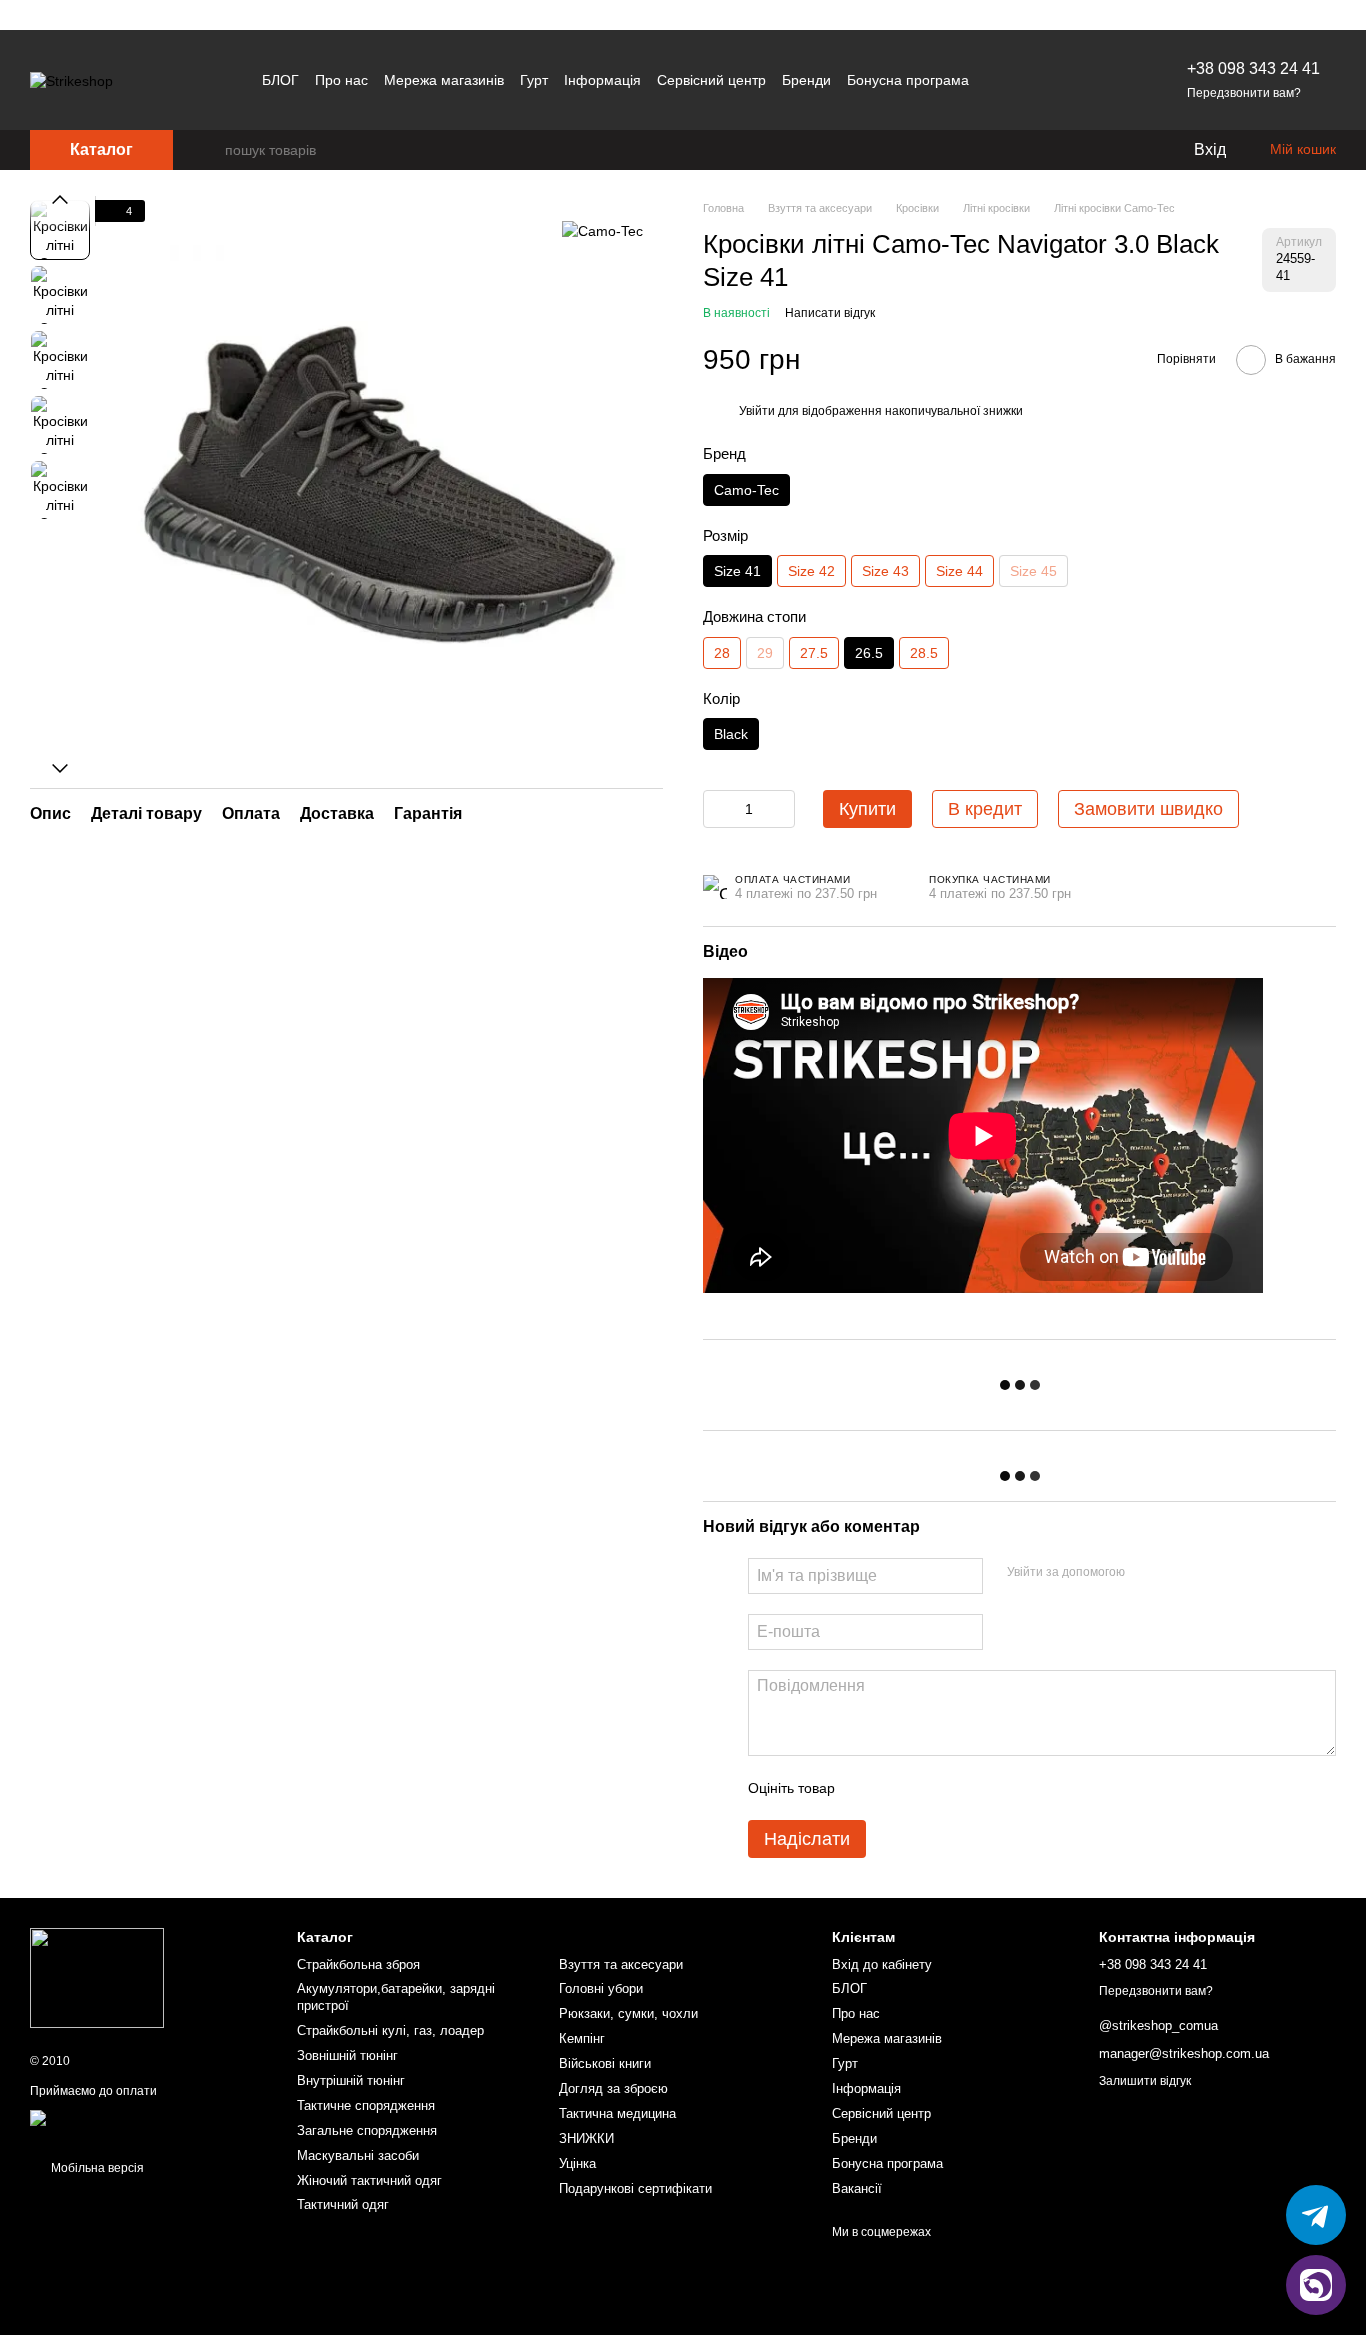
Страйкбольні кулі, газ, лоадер (390, 2030)
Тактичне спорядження (366, 2105)
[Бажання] (1136, 150)
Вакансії (857, 2188)
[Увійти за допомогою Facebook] (1147, 1573)
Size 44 (959, 571)
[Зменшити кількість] (718, 809)
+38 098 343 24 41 (1253, 68)
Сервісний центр (711, 80)
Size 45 (1033, 571)
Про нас (341, 80)
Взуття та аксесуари (621, 1964)
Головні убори (601, 1988)
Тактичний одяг (343, 2204)
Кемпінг (582, 2038)
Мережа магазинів (444, 80)
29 (765, 653)
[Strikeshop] (97, 1977)
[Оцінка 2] (900, 1788)
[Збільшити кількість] (780, 809)
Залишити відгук (1145, 2081)
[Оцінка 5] (996, 1788)
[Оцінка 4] (964, 1788)
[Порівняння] (1096, 150)
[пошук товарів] (209, 150)
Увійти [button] (757, 411)
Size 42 (811, 571)
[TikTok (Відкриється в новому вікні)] (1075, 80)
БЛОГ (280, 80)
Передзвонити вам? (1244, 93)
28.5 (924, 653)
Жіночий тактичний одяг (369, 2180)
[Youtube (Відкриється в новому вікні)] (1099, 80)
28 (722, 653)
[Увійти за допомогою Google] (1179, 1573)
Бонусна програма (908, 80)
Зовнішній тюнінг (347, 2055)
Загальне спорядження (367, 2130)
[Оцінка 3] (932, 1788)
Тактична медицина (617, 2113)
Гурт (534, 80)
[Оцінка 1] (868, 1788)
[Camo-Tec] (602, 229)
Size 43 (885, 571)
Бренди (806, 80)
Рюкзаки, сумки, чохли (628, 2013)
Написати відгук (830, 313)
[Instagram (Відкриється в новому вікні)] (1027, 80)
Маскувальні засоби (358, 2155)
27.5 (814, 653)
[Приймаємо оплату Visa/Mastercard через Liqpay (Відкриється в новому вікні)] (148, 2125)
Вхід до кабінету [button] (882, 1964)
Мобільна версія (96, 2168)
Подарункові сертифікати (635, 2188)
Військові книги (605, 2063)
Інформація (602, 80)
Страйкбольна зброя (358, 1964)
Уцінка (577, 2163)
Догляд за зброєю (613, 2088)
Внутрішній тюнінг (351, 2080)
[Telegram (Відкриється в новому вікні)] (1051, 80)
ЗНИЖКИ (586, 2138)
